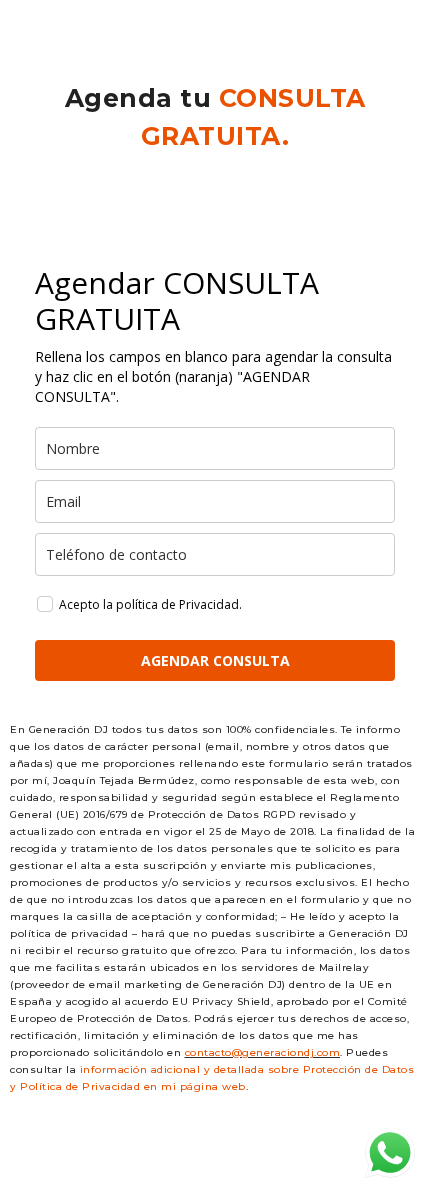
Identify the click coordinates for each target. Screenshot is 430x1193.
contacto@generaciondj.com (263, 1052)
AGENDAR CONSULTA (215, 660)
